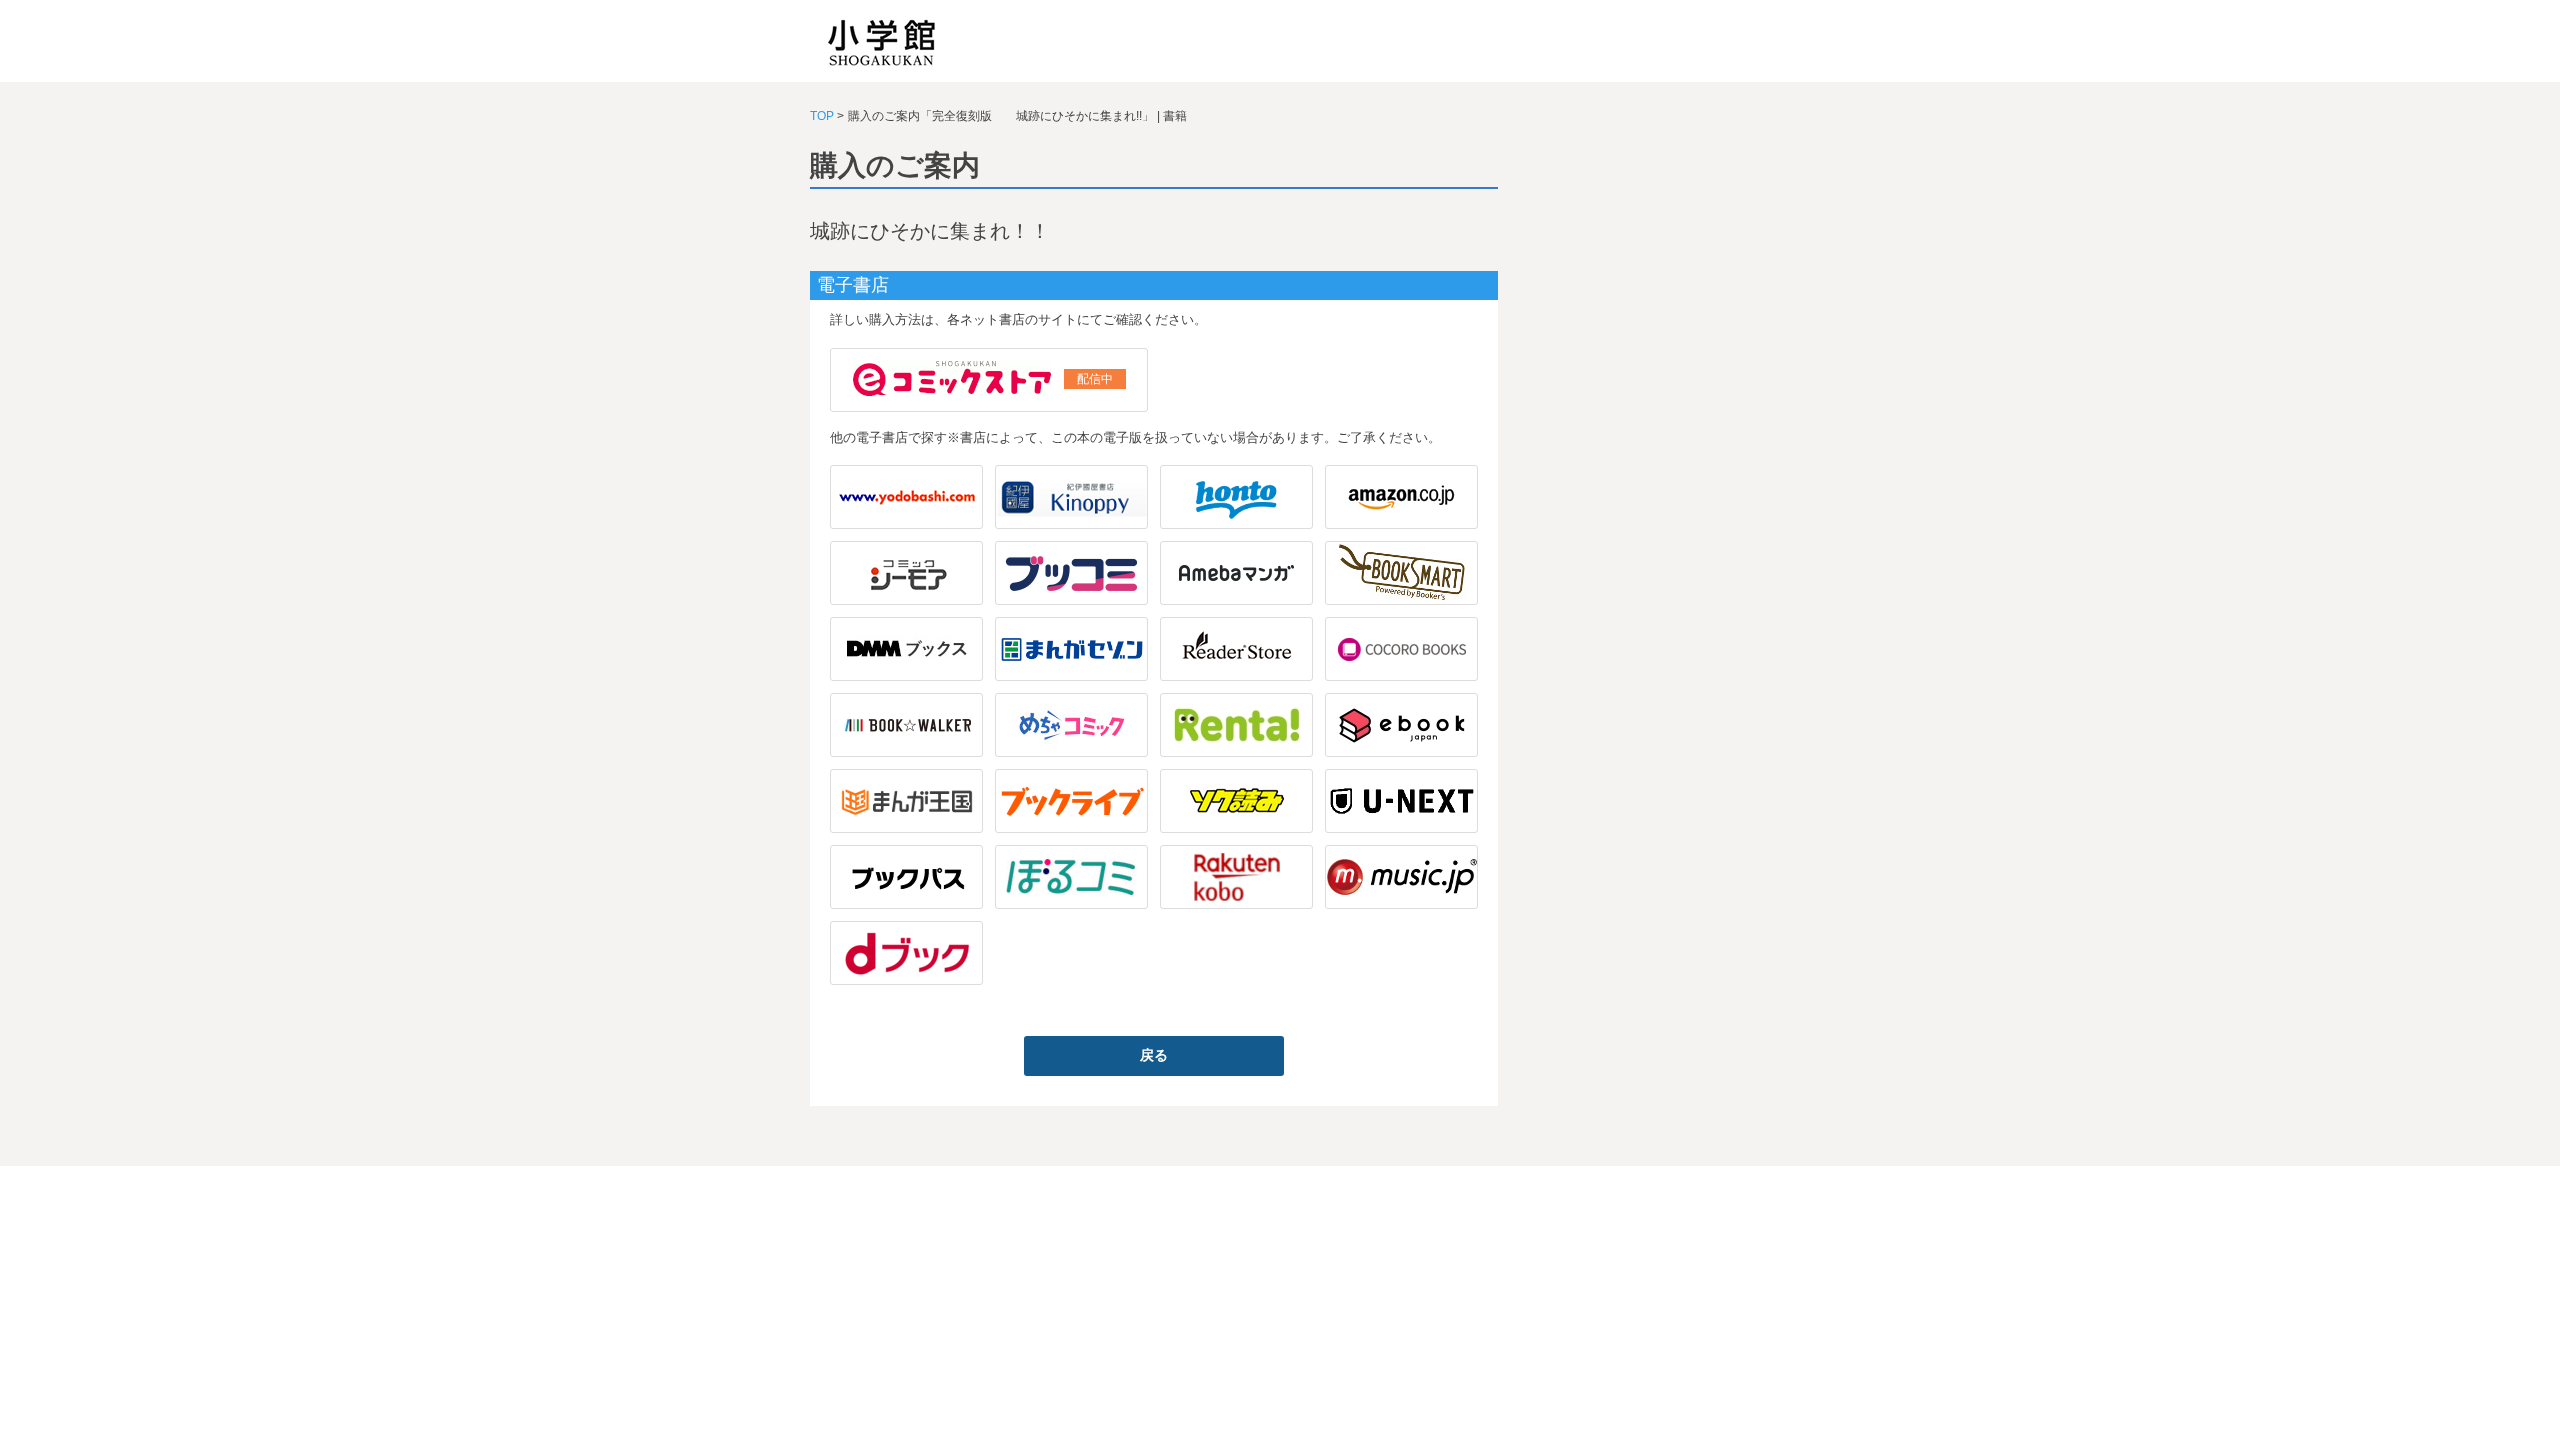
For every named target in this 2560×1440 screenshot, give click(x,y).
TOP (822, 116)
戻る (1154, 1055)
